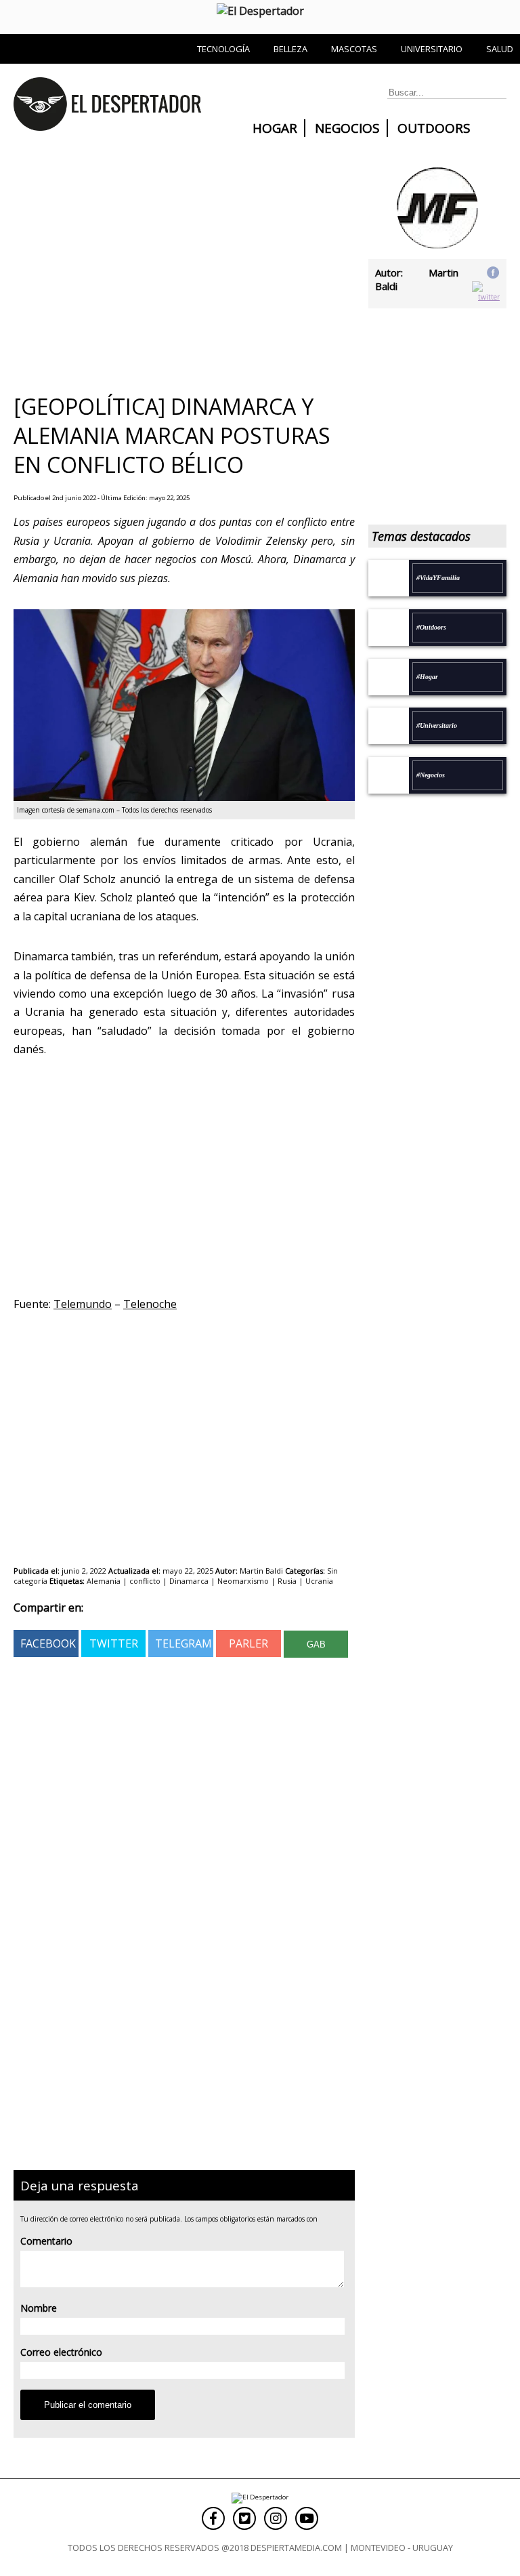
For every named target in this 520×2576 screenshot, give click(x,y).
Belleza (290, 49)
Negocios (347, 128)
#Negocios (431, 775)
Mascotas (354, 49)
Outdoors (434, 128)
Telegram (183, 1643)
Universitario (432, 49)
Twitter (114, 1643)
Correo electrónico (61, 2352)
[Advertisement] (177, 269)
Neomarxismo (243, 1581)
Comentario (46, 2241)
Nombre (39, 2308)
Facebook (48, 1643)
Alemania (104, 1581)
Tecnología (223, 49)
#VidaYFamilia (438, 578)
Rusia (287, 1581)
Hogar (275, 128)
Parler (248, 1643)
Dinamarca (189, 1581)
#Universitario (437, 725)
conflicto (145, 1581)
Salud (500, 49)
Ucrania (319, 1581)
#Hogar (427, 677)
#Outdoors (431, 627)
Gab (316, 1644)
